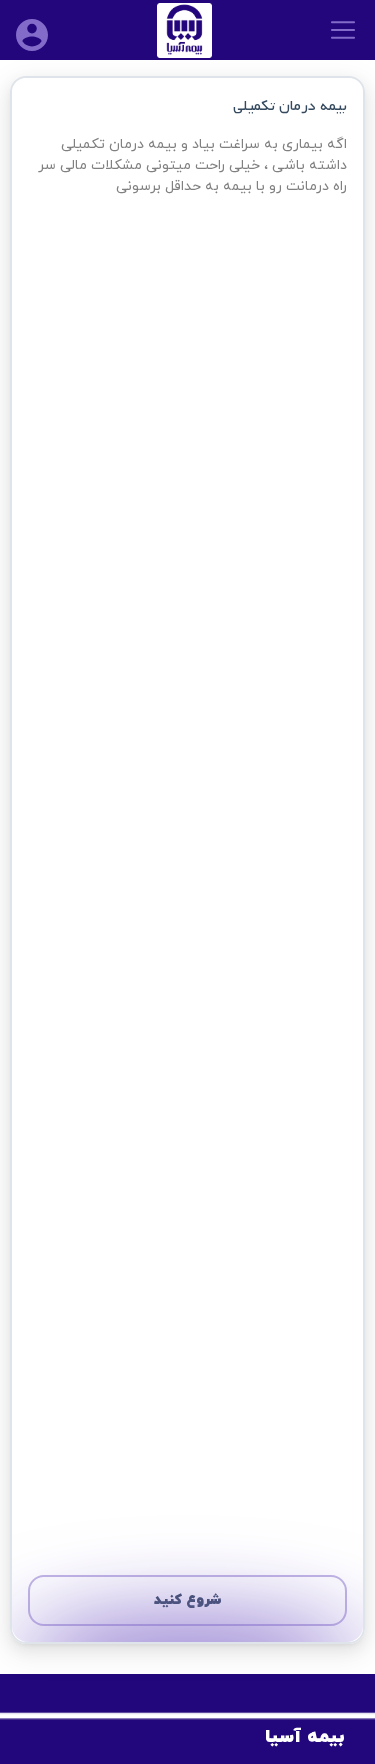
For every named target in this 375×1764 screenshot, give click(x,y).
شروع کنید (188, 1600)
